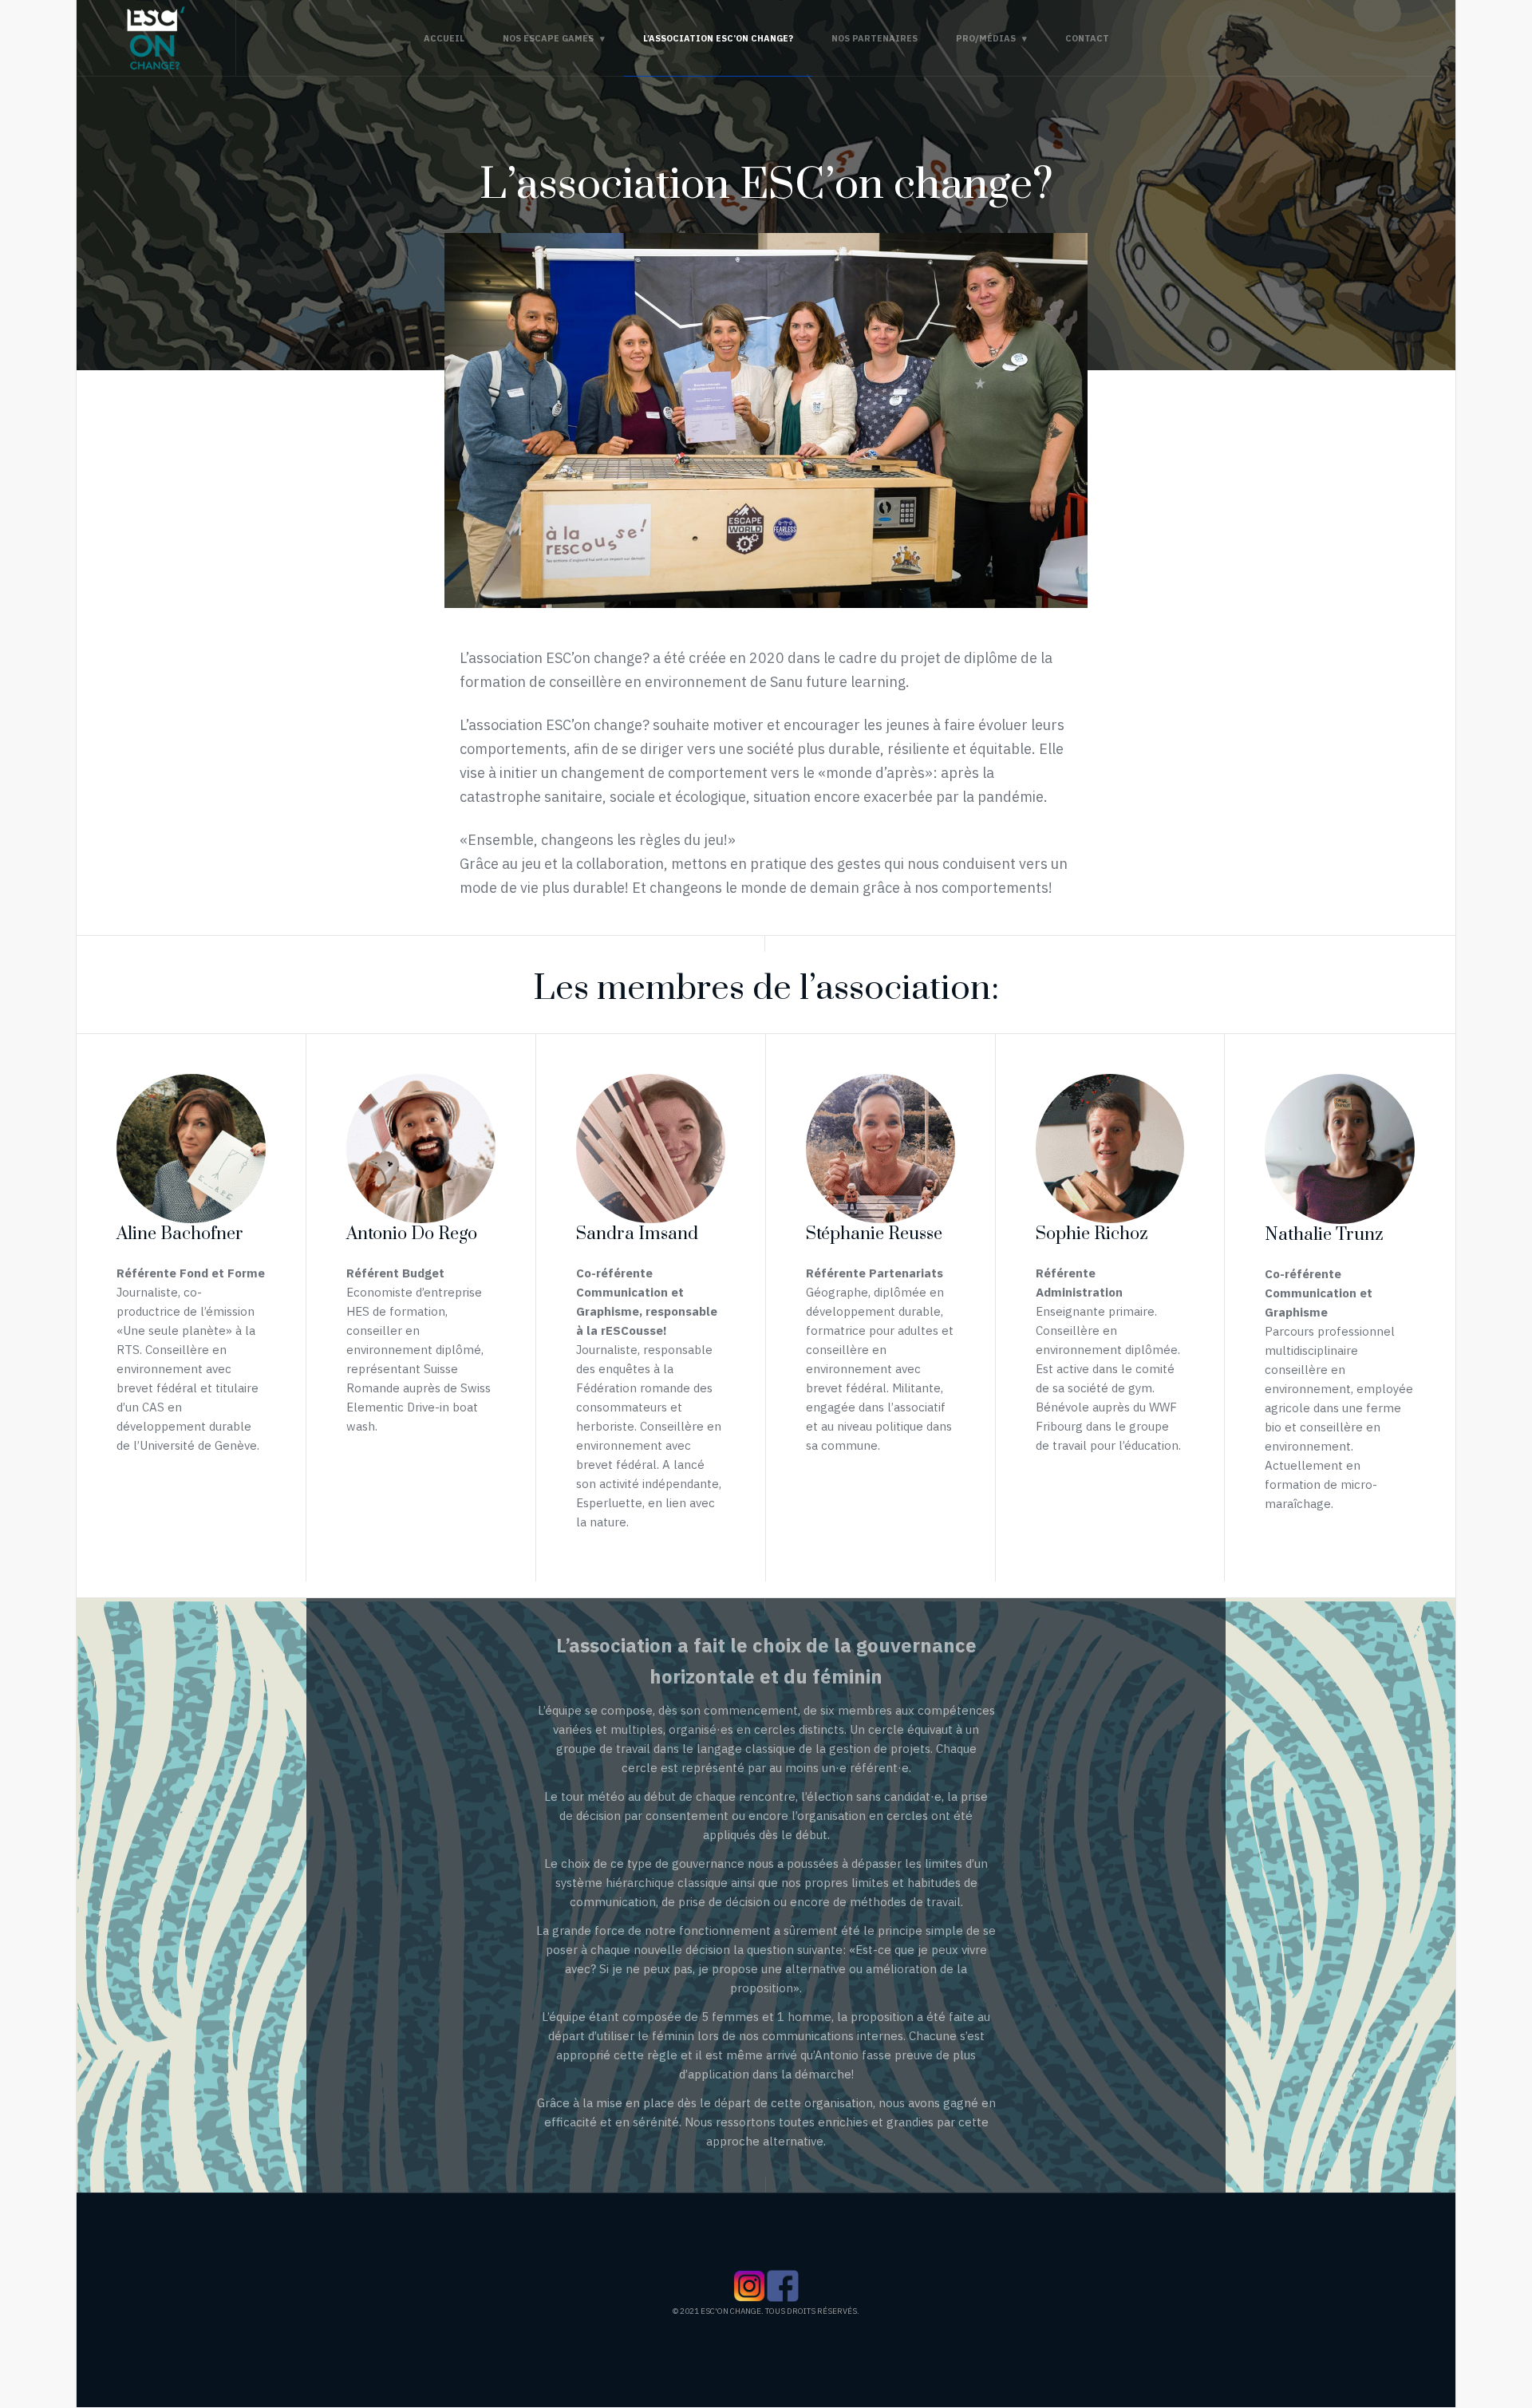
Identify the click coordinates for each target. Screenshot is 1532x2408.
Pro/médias (986, 38)
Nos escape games (548, 38)
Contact (1087, 38)
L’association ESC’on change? (718, 38)
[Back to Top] (1493, 2312)
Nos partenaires (875, 38)
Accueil (444, 38)
